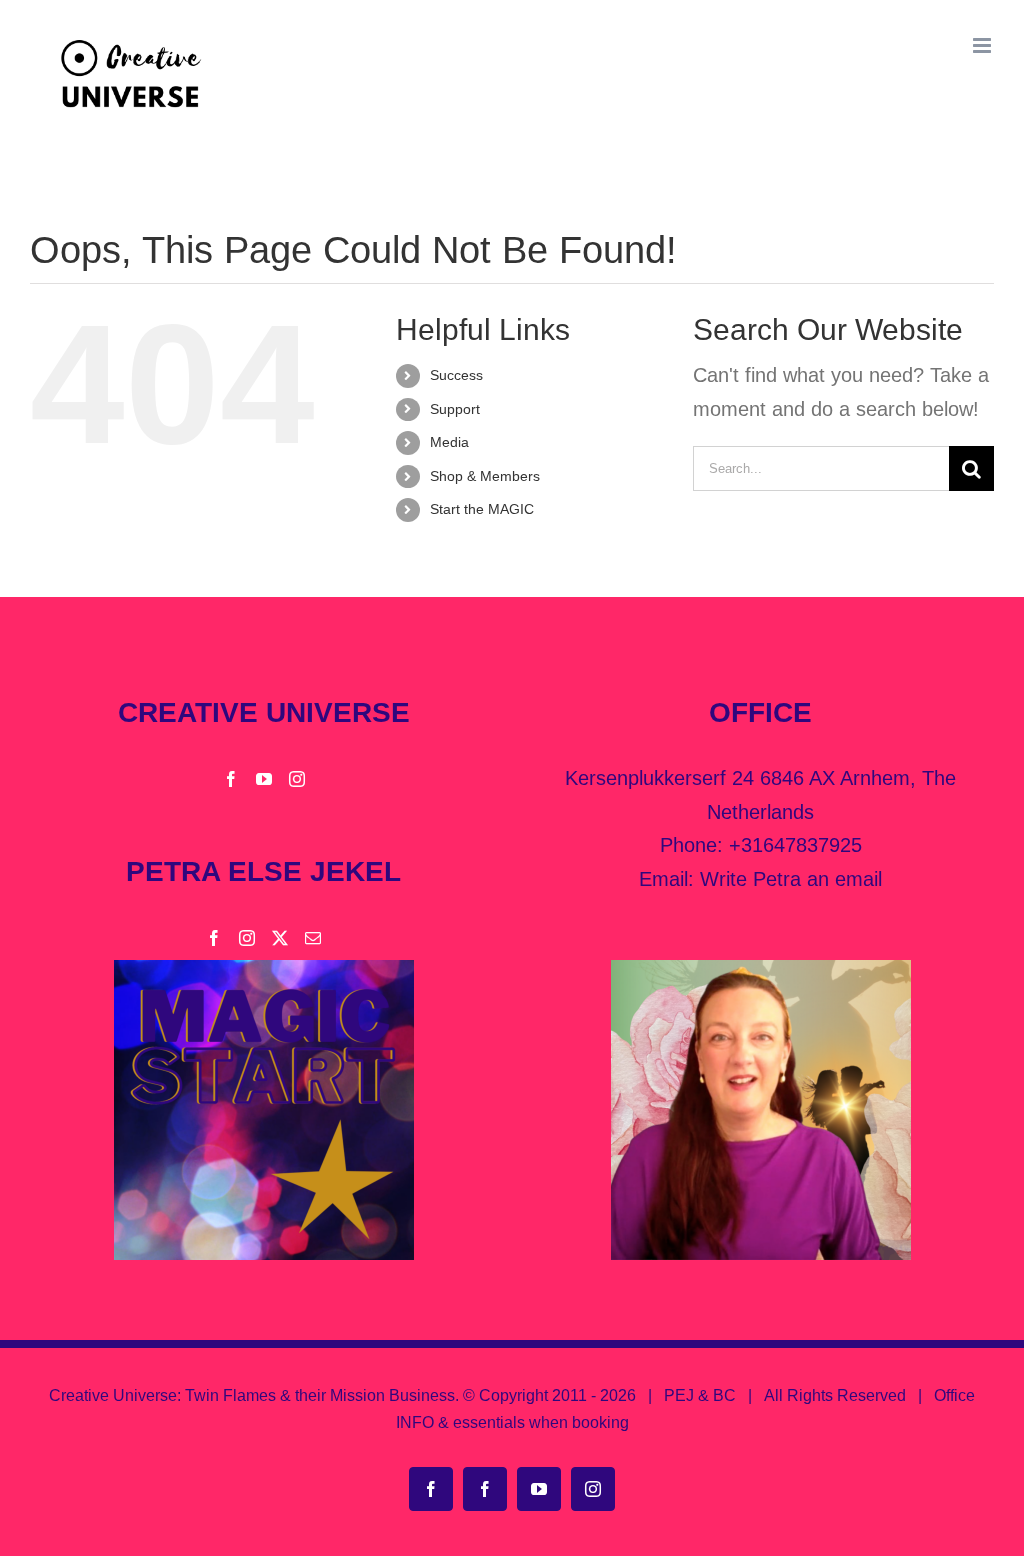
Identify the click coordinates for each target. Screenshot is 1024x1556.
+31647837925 (795, 845)
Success (456, 375)
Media (449, 442)
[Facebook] (231, 779)
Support (455, 409)
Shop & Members (485, 476)
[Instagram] (297, 779)
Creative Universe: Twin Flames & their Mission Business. (254, 1395)
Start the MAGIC (482, 509)
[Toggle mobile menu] (983, 45)
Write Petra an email (791, 879)
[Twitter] (280, 938)
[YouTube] (264, 779)
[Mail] (313, 938)
